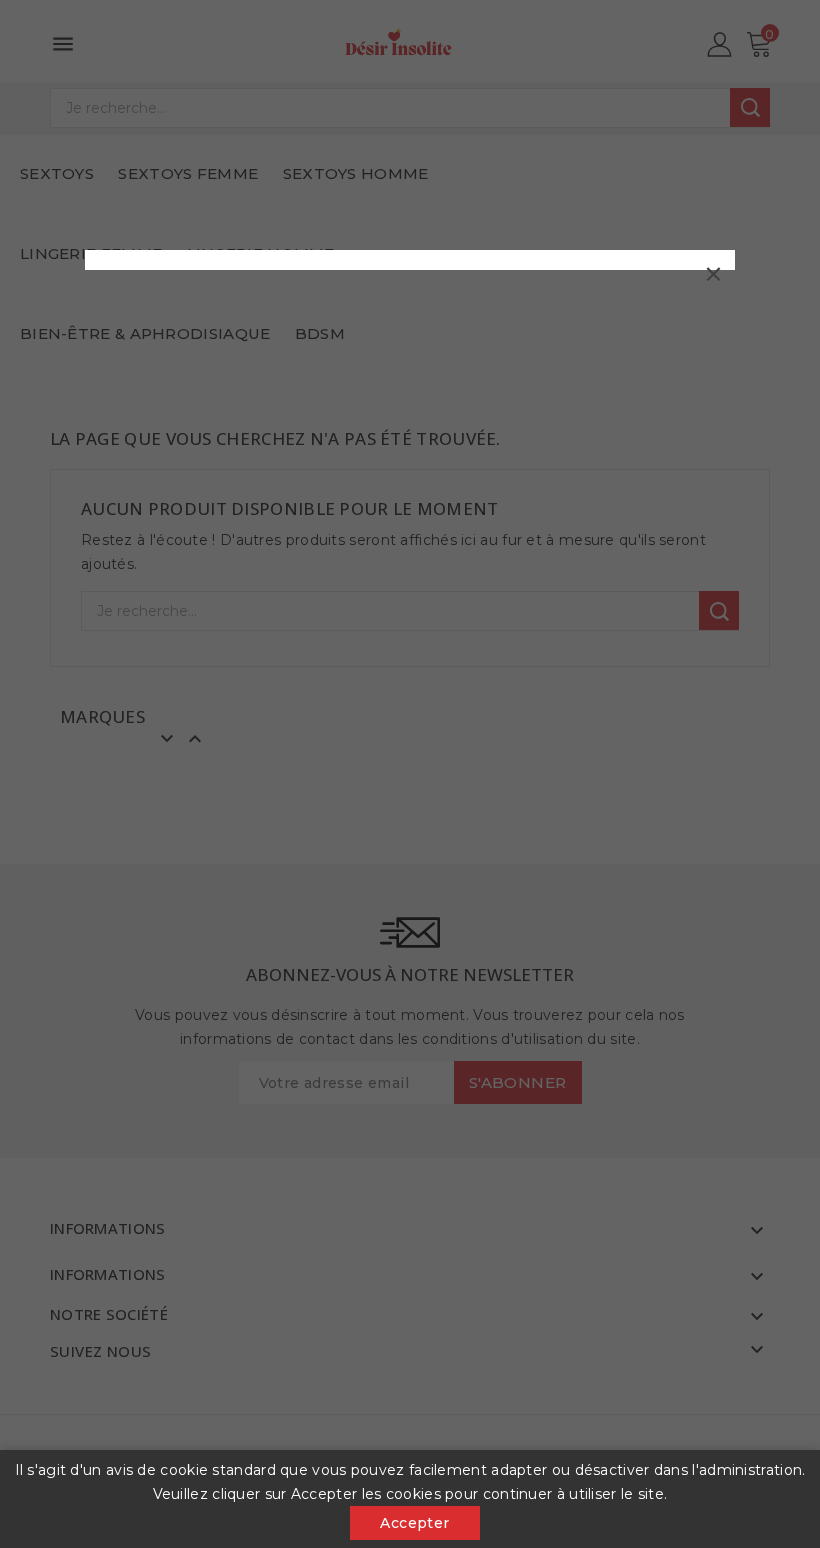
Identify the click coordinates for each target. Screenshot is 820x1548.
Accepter (414, 1523)
